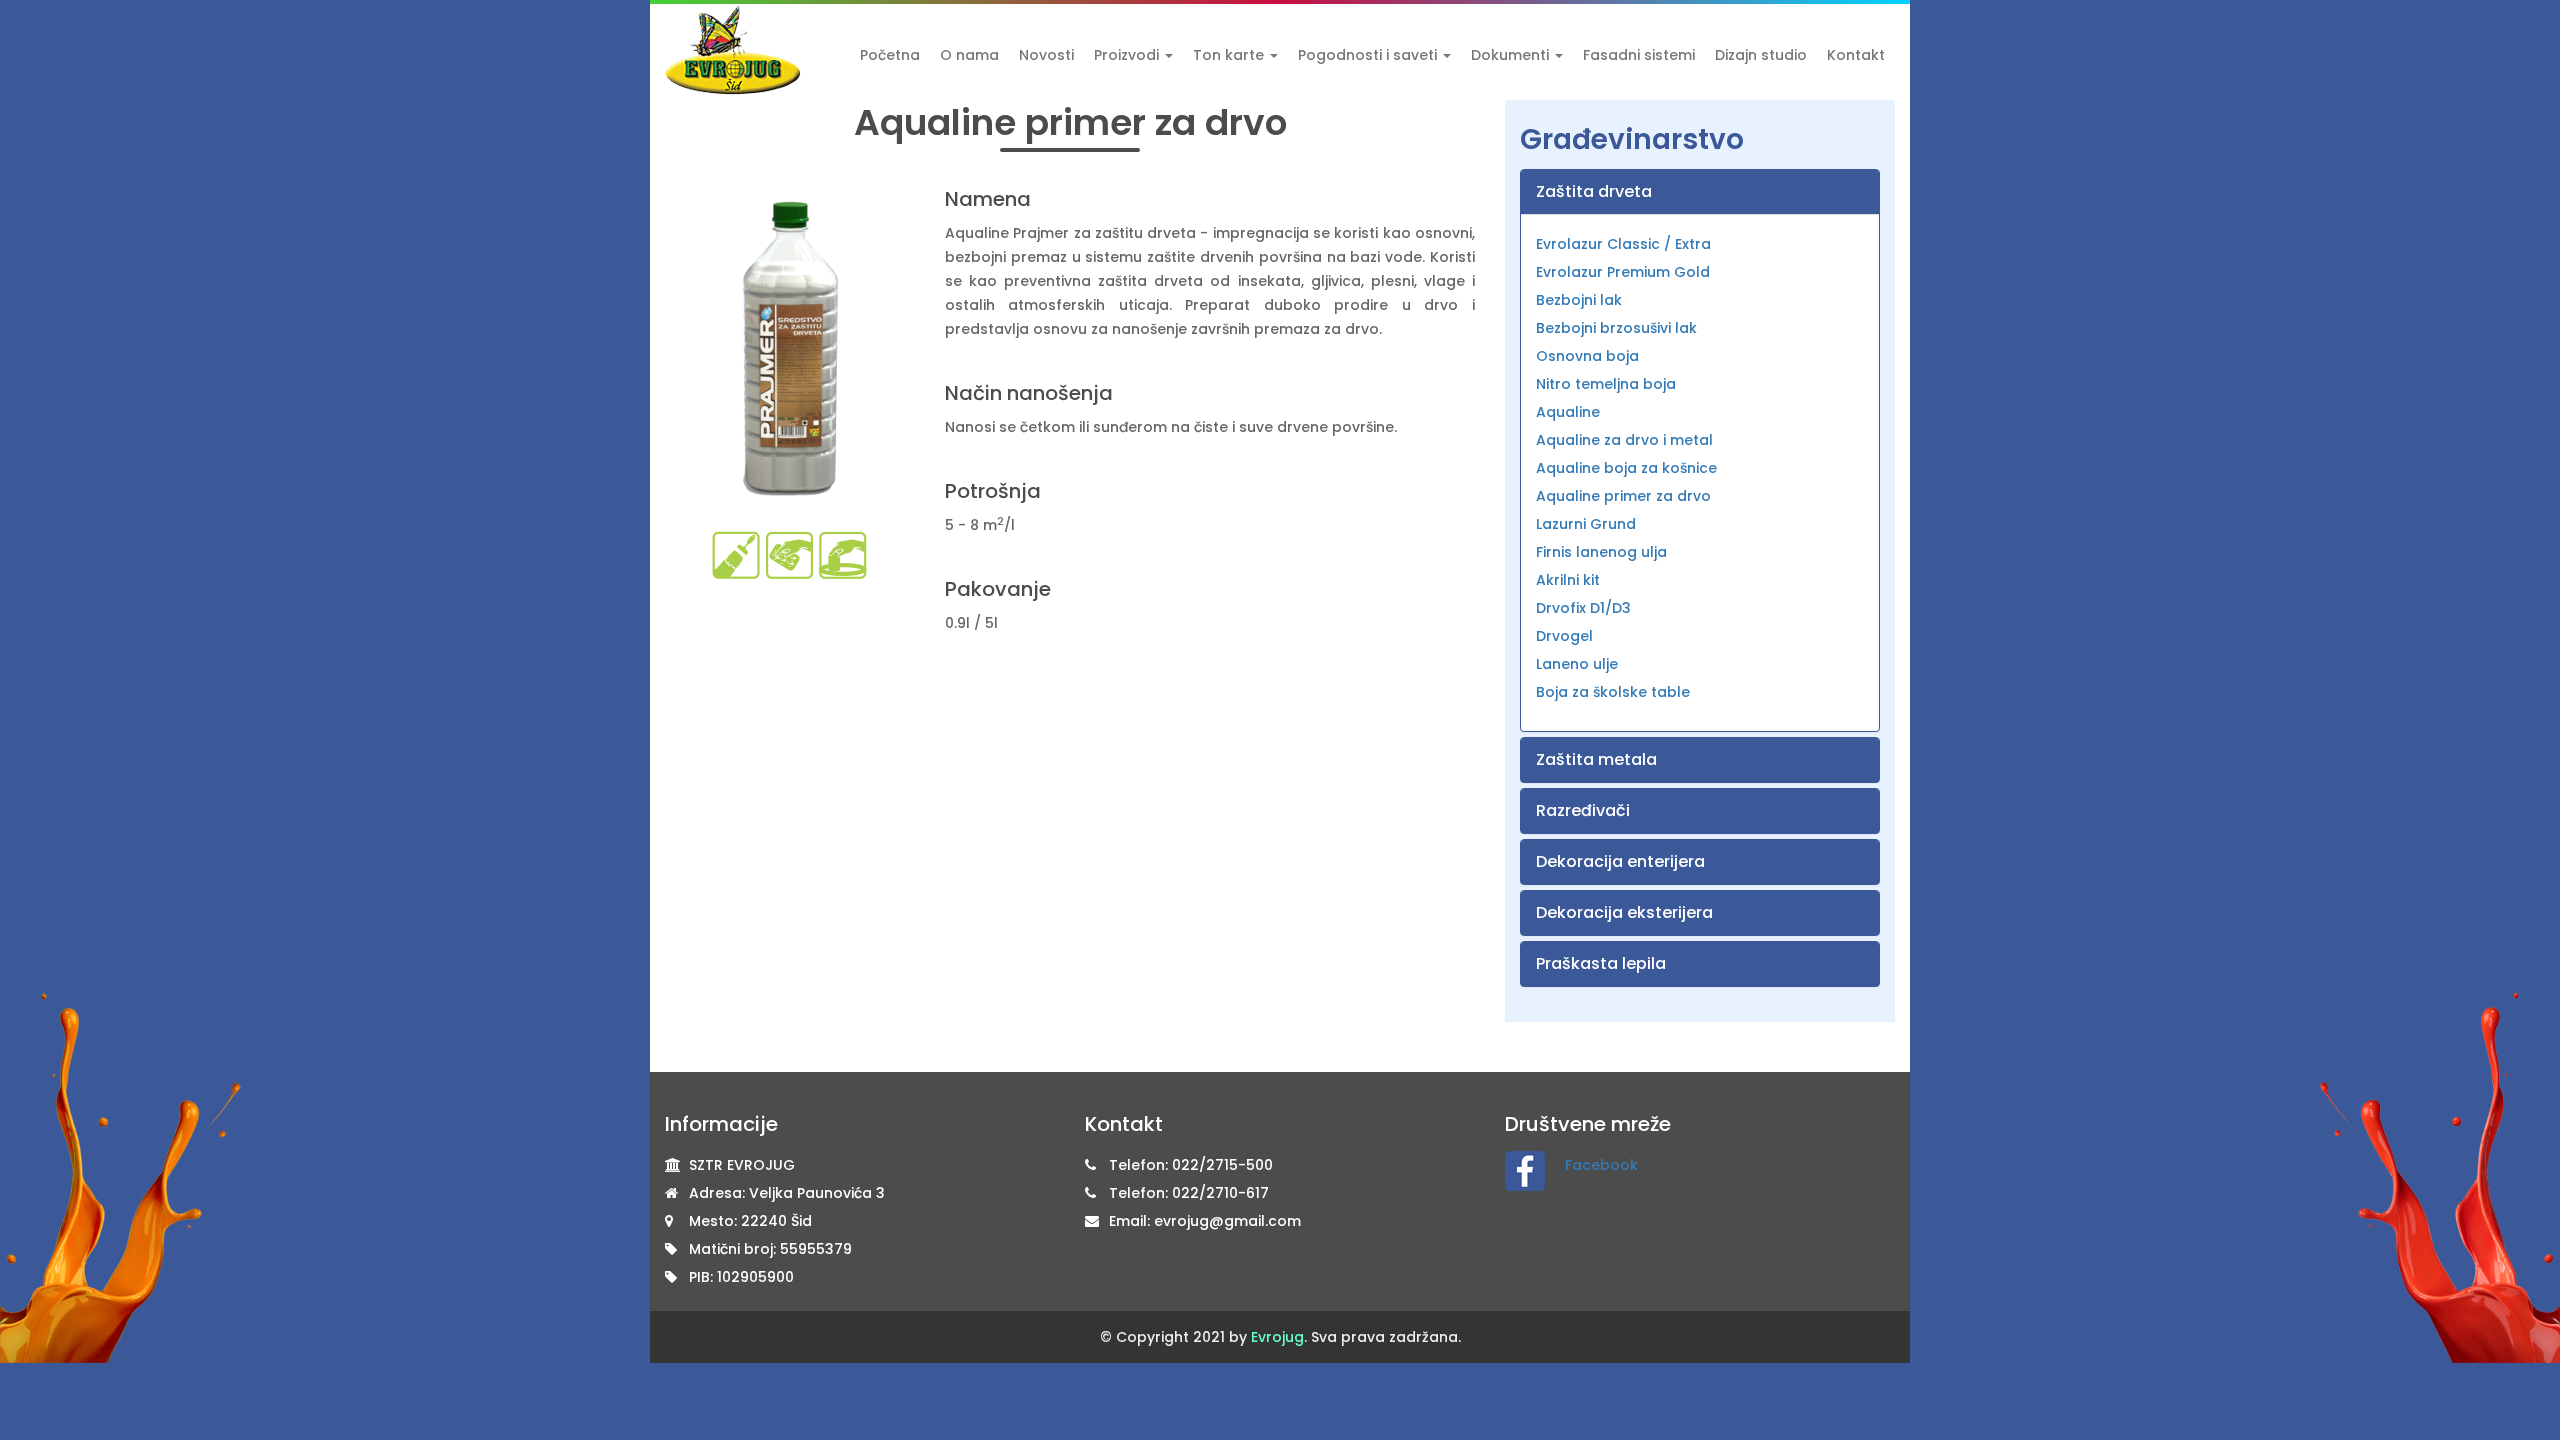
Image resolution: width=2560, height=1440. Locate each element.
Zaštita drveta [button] (1594, 191)
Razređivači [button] (1583, 810)
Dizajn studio (1761, 55)
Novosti (1046, 55)
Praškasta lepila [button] (1601, 963)
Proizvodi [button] (1128, 55)
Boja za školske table (1613, 692)
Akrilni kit (1568, 580)
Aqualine (1568, 412)
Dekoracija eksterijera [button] (1624, 912)
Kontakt (1856, 55)
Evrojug (1277, 1337)
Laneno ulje (1577, 664)
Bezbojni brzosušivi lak (1616, 328)
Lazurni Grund (1586, 524)
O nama (969, 55)
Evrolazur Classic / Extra (1623, 244)
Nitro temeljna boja (1606, 384)
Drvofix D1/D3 (1583, 608)
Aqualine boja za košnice (1626, 468)
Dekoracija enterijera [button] (1620, 861)
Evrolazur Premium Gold (1623, 272)
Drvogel (1564, 636)
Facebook (1601, 1165)
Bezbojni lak (1579, 300)
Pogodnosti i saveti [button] (1369, 55)
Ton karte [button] (1230, 55)
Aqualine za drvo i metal (1624, 440)
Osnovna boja (1587, 356)
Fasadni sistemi (1639, 55)
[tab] (1700, 192)
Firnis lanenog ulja (1601, 552)
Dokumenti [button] (1512, 55)
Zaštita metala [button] (1596, 759)
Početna (890, 55)
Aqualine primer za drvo (1623, 496)
